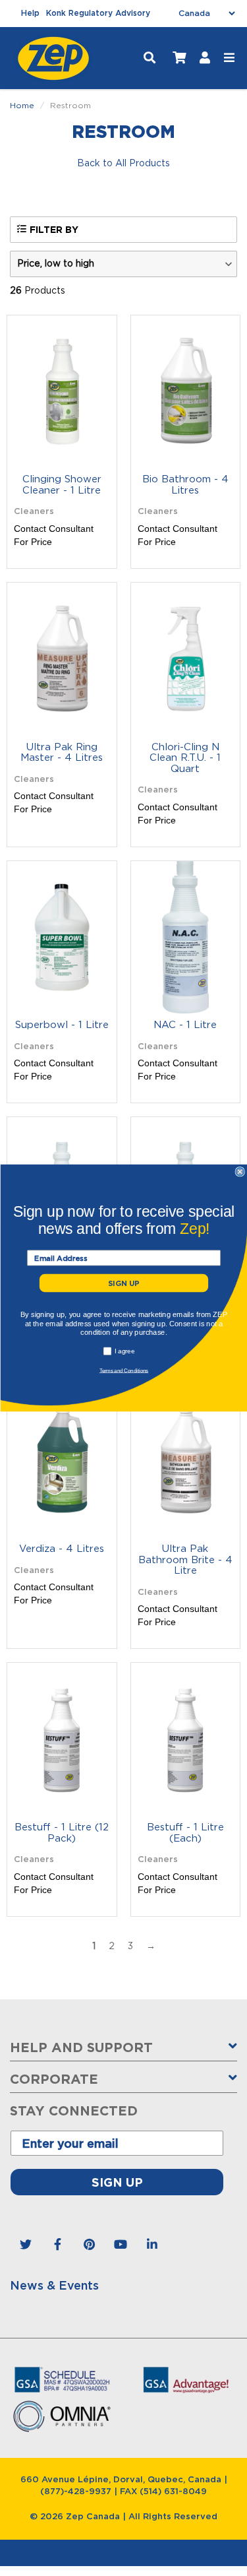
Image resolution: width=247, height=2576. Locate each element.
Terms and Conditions (123, 1370)
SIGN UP (123, 1283)
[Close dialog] (240, 1172)
